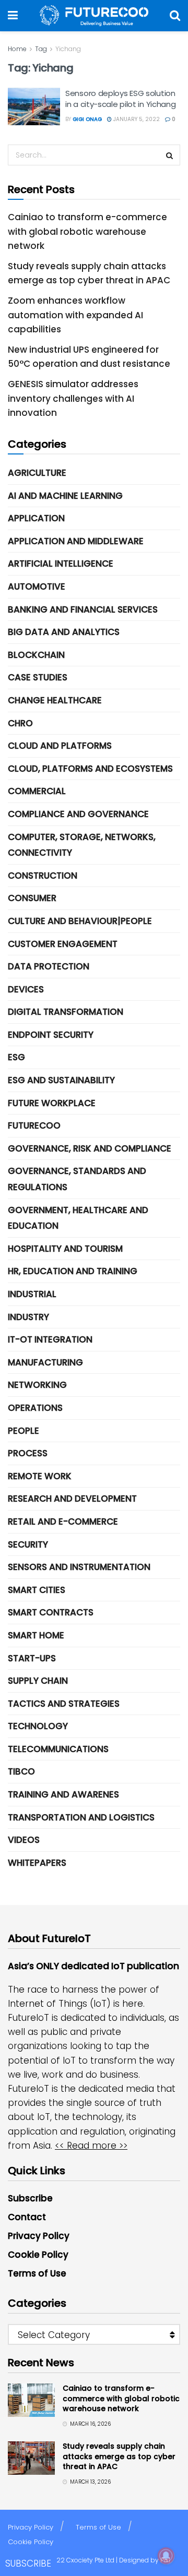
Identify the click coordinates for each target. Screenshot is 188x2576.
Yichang (68, 49)
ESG (16, 1057)
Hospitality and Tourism (65, 1249)
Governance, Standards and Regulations (77, 1179)
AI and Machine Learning (65, 496)
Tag (41, 49)
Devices (26, 989)
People (23, 1431)
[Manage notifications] (166, 2556)
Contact (27, 2217)
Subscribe (30, 2198)
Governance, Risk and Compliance (90, 1148)
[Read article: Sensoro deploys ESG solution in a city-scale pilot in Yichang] (34, 106)
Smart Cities (37, 1590)
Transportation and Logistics (81, 1817)
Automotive (37, 586)
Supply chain (38, 1681)
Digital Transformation (66, 1012)
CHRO (20, 723)
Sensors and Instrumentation (79, 1567)
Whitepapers (37, 1863)
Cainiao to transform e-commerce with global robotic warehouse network (87, 231)
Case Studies (38, 677)
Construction (43, 876)
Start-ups (32, 1658)
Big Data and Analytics (64, 632)
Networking (37, 1385)
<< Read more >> (91, 2146)
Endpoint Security (51, 1035)
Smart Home (36, 1635)
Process (28, 1453)
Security (28, 1544)
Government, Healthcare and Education (78, 1218)
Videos (24, 1840)
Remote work (40, 1476)
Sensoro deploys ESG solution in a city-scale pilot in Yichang (120, 99)
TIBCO (21, 1771)
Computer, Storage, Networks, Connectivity (82, 845)
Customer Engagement (63, 944)
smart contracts (51, 1612)
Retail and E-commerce (63, 1521)
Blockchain (36, 655)
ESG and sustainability (61, 1080)
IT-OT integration (50, 1339)
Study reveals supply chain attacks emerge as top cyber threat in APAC (119, 2456)
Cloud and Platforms (60, 746)
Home (17, 49)
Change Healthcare (55, 700)
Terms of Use (37, 2273)
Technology (38, 1726)
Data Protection (49, 966)
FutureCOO (34, 1125)
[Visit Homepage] (94, 16)
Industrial (32, 1294)
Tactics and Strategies (64, 1704)
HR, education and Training (73, 1271)
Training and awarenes (63, 1794)
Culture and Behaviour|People (80, 921)
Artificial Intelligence (61, 564)
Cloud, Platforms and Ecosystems (90, 769)
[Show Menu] (13, 16)
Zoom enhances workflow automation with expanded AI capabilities (75, 315)
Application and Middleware (76, 541)
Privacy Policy (39, 2236)
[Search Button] (175, 16)
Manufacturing (45, 1362)
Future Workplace (52, 1103)
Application (36, 518)
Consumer (32, 898)
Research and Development (72, 1499)
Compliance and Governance (78, 814)
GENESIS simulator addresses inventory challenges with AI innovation (73, 398)
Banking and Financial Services (83, 609)
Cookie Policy (38, 2255)
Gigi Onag (87, 119)
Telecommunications (58, 1749)
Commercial (37, 791)
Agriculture (37, 473)
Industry (28, 1317)
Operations (35, 1408)
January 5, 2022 (136, 119)
